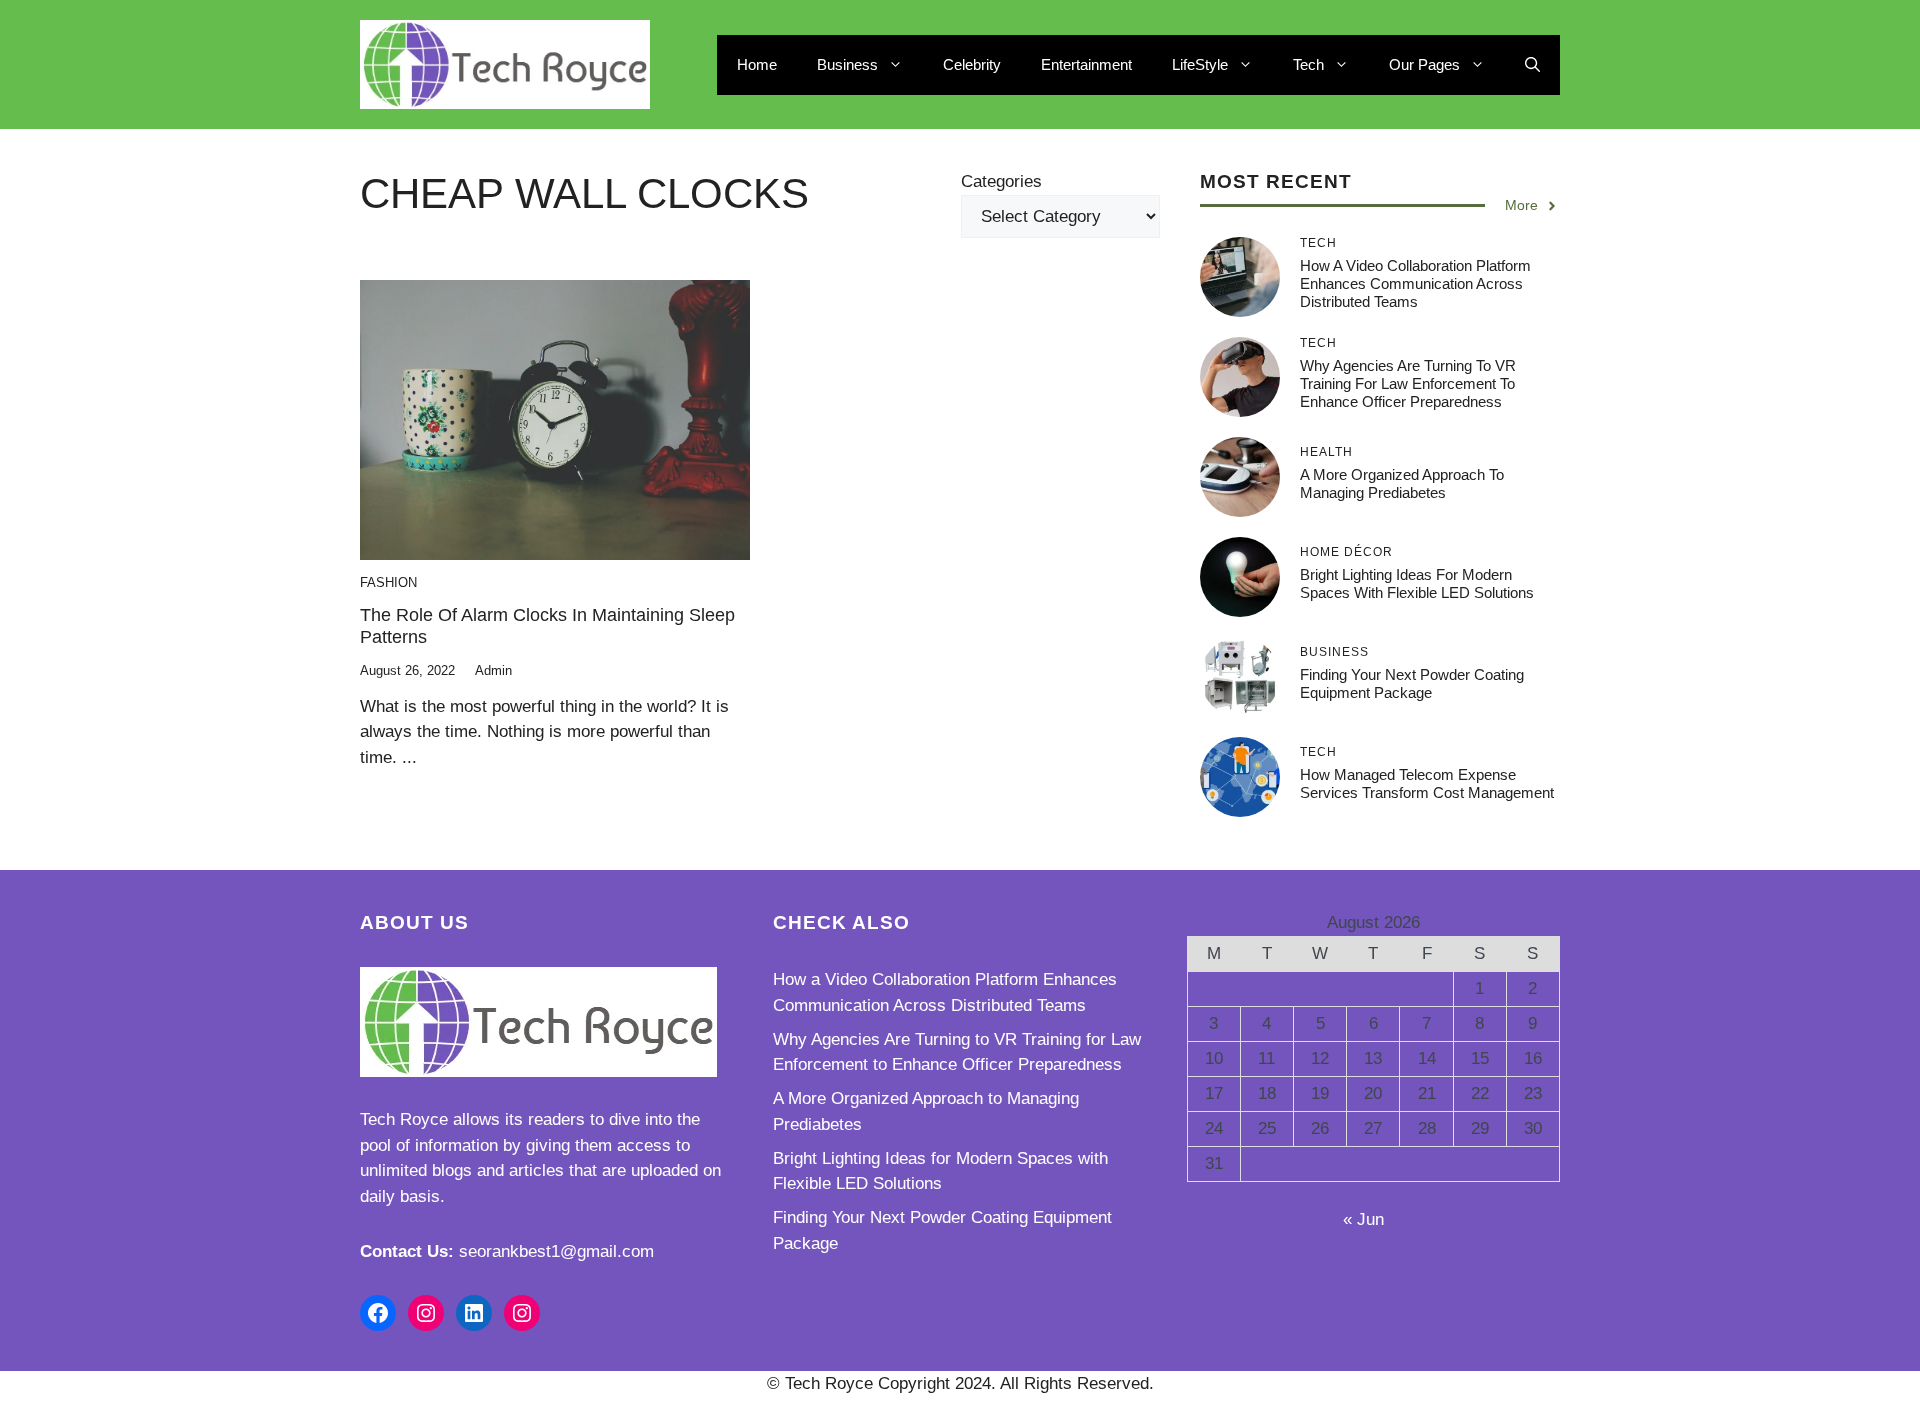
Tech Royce (404, 1119)
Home (757, 64)
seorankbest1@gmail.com (556, 1251)
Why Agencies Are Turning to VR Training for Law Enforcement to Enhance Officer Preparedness (1408, 383)
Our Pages (1424, 64)
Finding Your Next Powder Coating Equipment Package (1412, 683)
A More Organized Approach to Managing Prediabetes (1402, 483)
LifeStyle (1200, 64)
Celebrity (972, 64)
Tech (1308, 64)
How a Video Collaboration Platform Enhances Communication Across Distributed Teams (1415, 283)
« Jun (1363, 1219)
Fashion (388, 582)
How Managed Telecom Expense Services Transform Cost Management (1427, 783)
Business (847, 64)
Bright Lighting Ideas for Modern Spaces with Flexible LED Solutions (1417, 583)
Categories (1001, 181)
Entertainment (1086, 64)
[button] (1532, 65)
